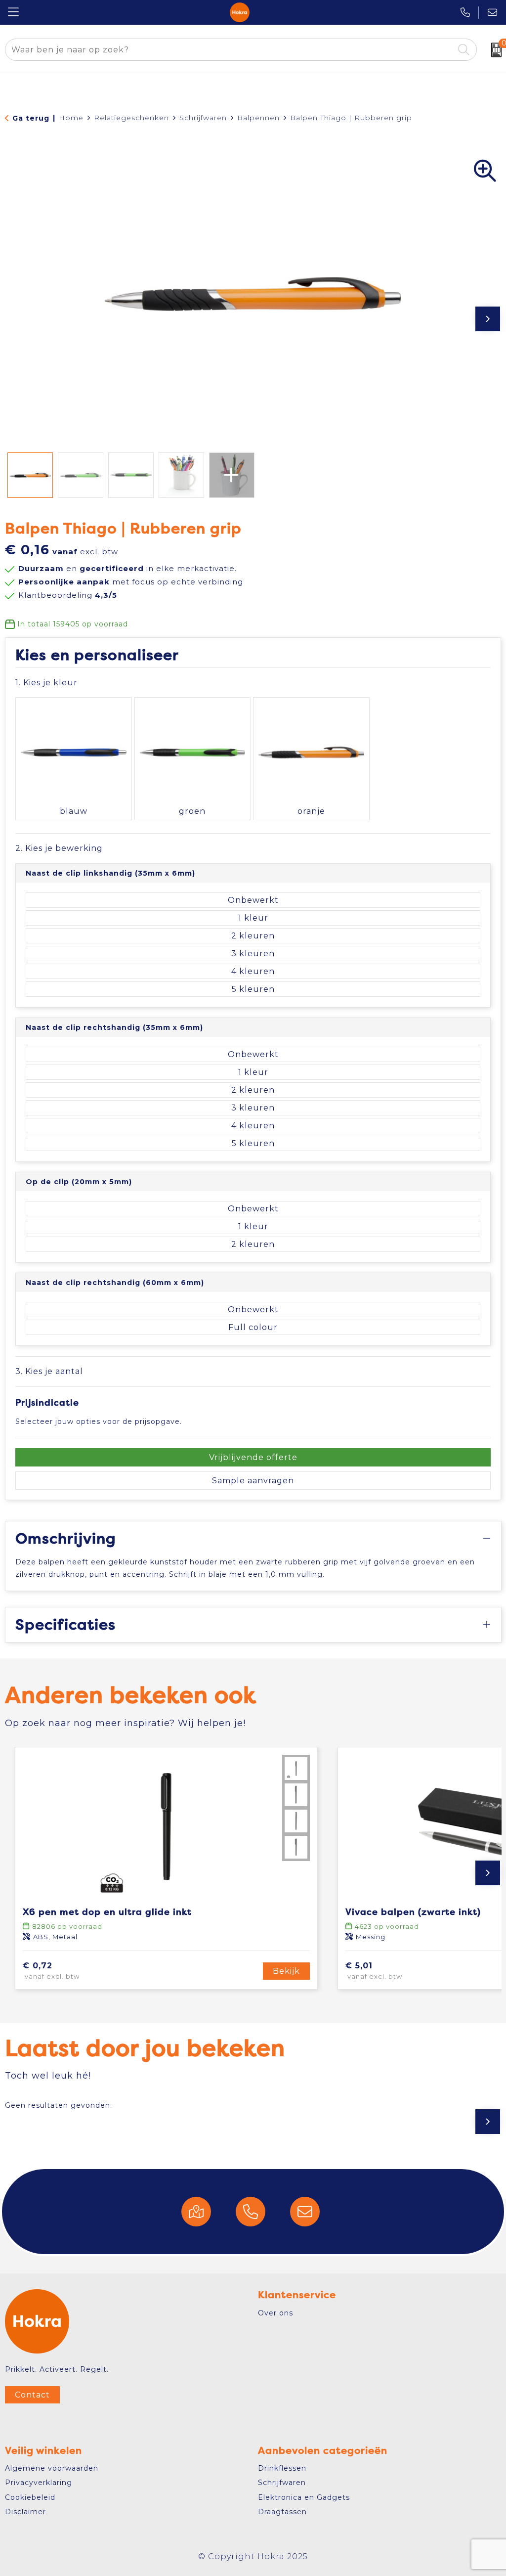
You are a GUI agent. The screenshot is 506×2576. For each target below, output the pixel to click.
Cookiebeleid (30, 2497)
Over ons (275, 2313)
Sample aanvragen (253, 1481)
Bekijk (286, 1971)
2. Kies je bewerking (59, 848)
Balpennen (258, 118)
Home (71, 118)
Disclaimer (25, 2512)
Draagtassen (282, 2512)
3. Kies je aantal (49, 1371)
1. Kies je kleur (46, 683)
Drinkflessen (282, 2468)
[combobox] (230, 50)
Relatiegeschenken (131, 118)
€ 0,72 (51, 1971)
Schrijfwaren (203, 118)
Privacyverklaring (39, 2483)
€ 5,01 (374, 1971)
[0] (494, 50)
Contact (32, 2395)
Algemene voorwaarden (52, 2468)
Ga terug (31, 118)
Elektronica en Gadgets (304, 2497)
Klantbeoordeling (68, 595)
